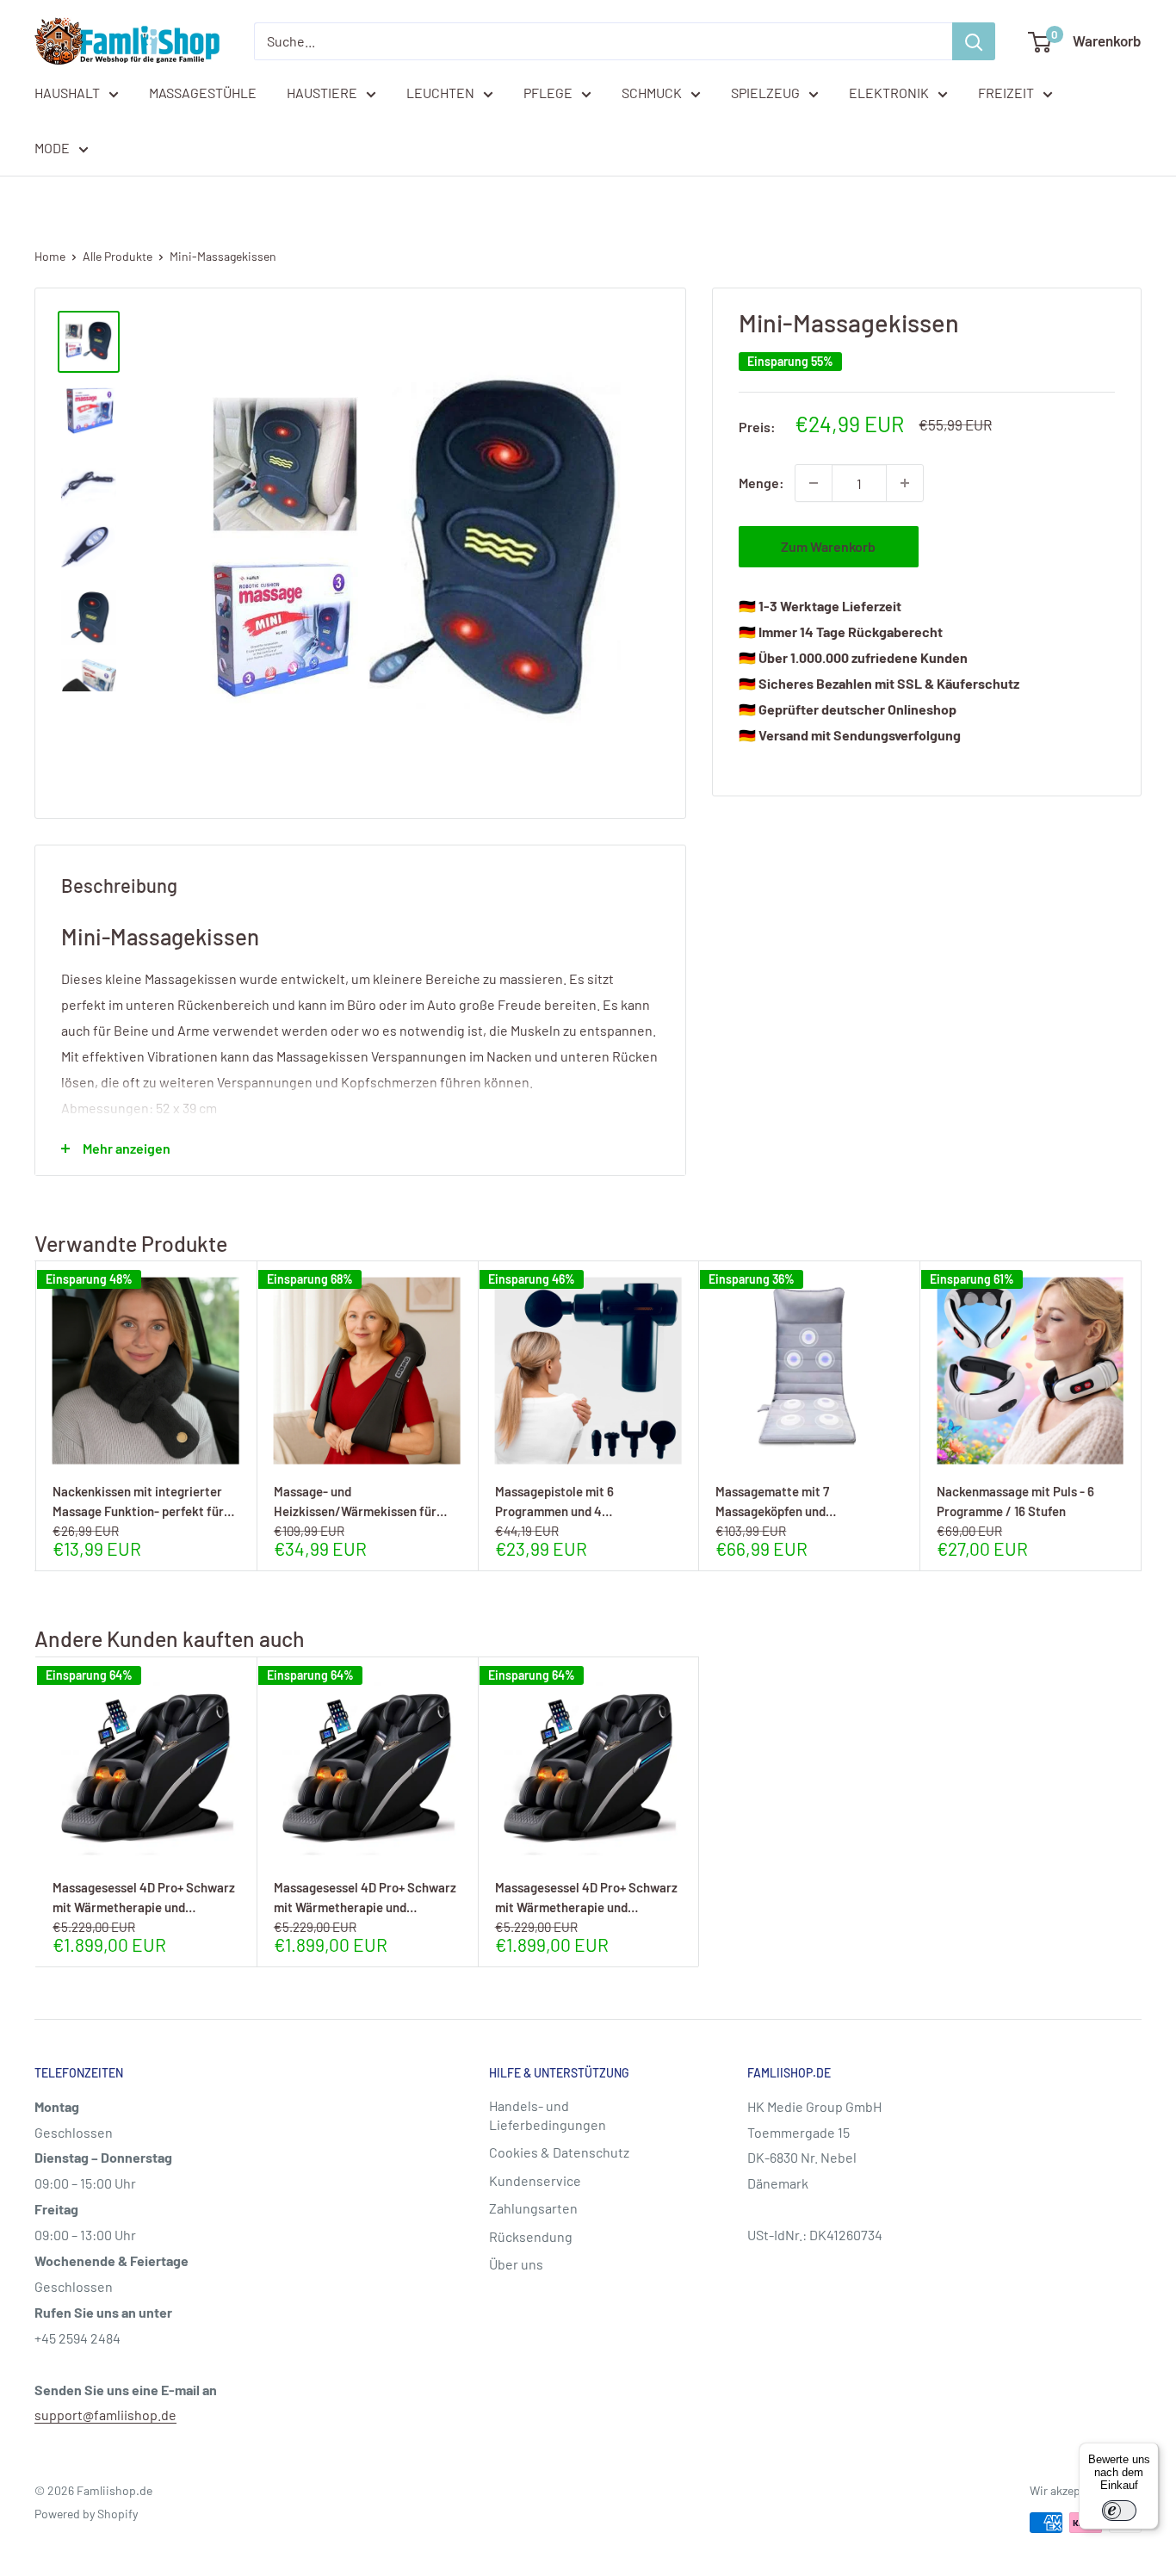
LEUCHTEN (440, 93)
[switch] (1119, 2511)
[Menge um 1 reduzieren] (814, 483)
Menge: (761, 483)
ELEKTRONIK (889, 93)
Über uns (516, 2264)
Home (50, 256)
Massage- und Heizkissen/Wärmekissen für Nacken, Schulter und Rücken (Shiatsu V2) (356, 1501)
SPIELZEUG (765, 93)
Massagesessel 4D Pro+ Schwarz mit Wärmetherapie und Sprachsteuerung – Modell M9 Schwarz (144, 1897)
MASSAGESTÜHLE (203, 93)
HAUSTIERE (322, 93)
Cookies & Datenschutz (559, 2152)
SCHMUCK (652, 93)
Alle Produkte (118, 256)
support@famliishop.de (105, 2415)
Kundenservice (535, 2180)
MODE (52, 148)
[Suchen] (974, 41)
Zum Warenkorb (828, 546)
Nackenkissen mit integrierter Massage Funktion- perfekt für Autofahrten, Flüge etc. (138, 1501)
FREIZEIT (1006, 93)
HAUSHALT (67, 93)
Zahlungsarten (533, 2208)
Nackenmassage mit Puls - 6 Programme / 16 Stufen (1015, 1501)
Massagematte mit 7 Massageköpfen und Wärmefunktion (772, 1501)
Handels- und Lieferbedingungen (548, 2115)
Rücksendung (531, 2236)
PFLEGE (548, 93)
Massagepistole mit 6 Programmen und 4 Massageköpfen (554, 1501)
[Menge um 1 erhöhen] (905, 483)
